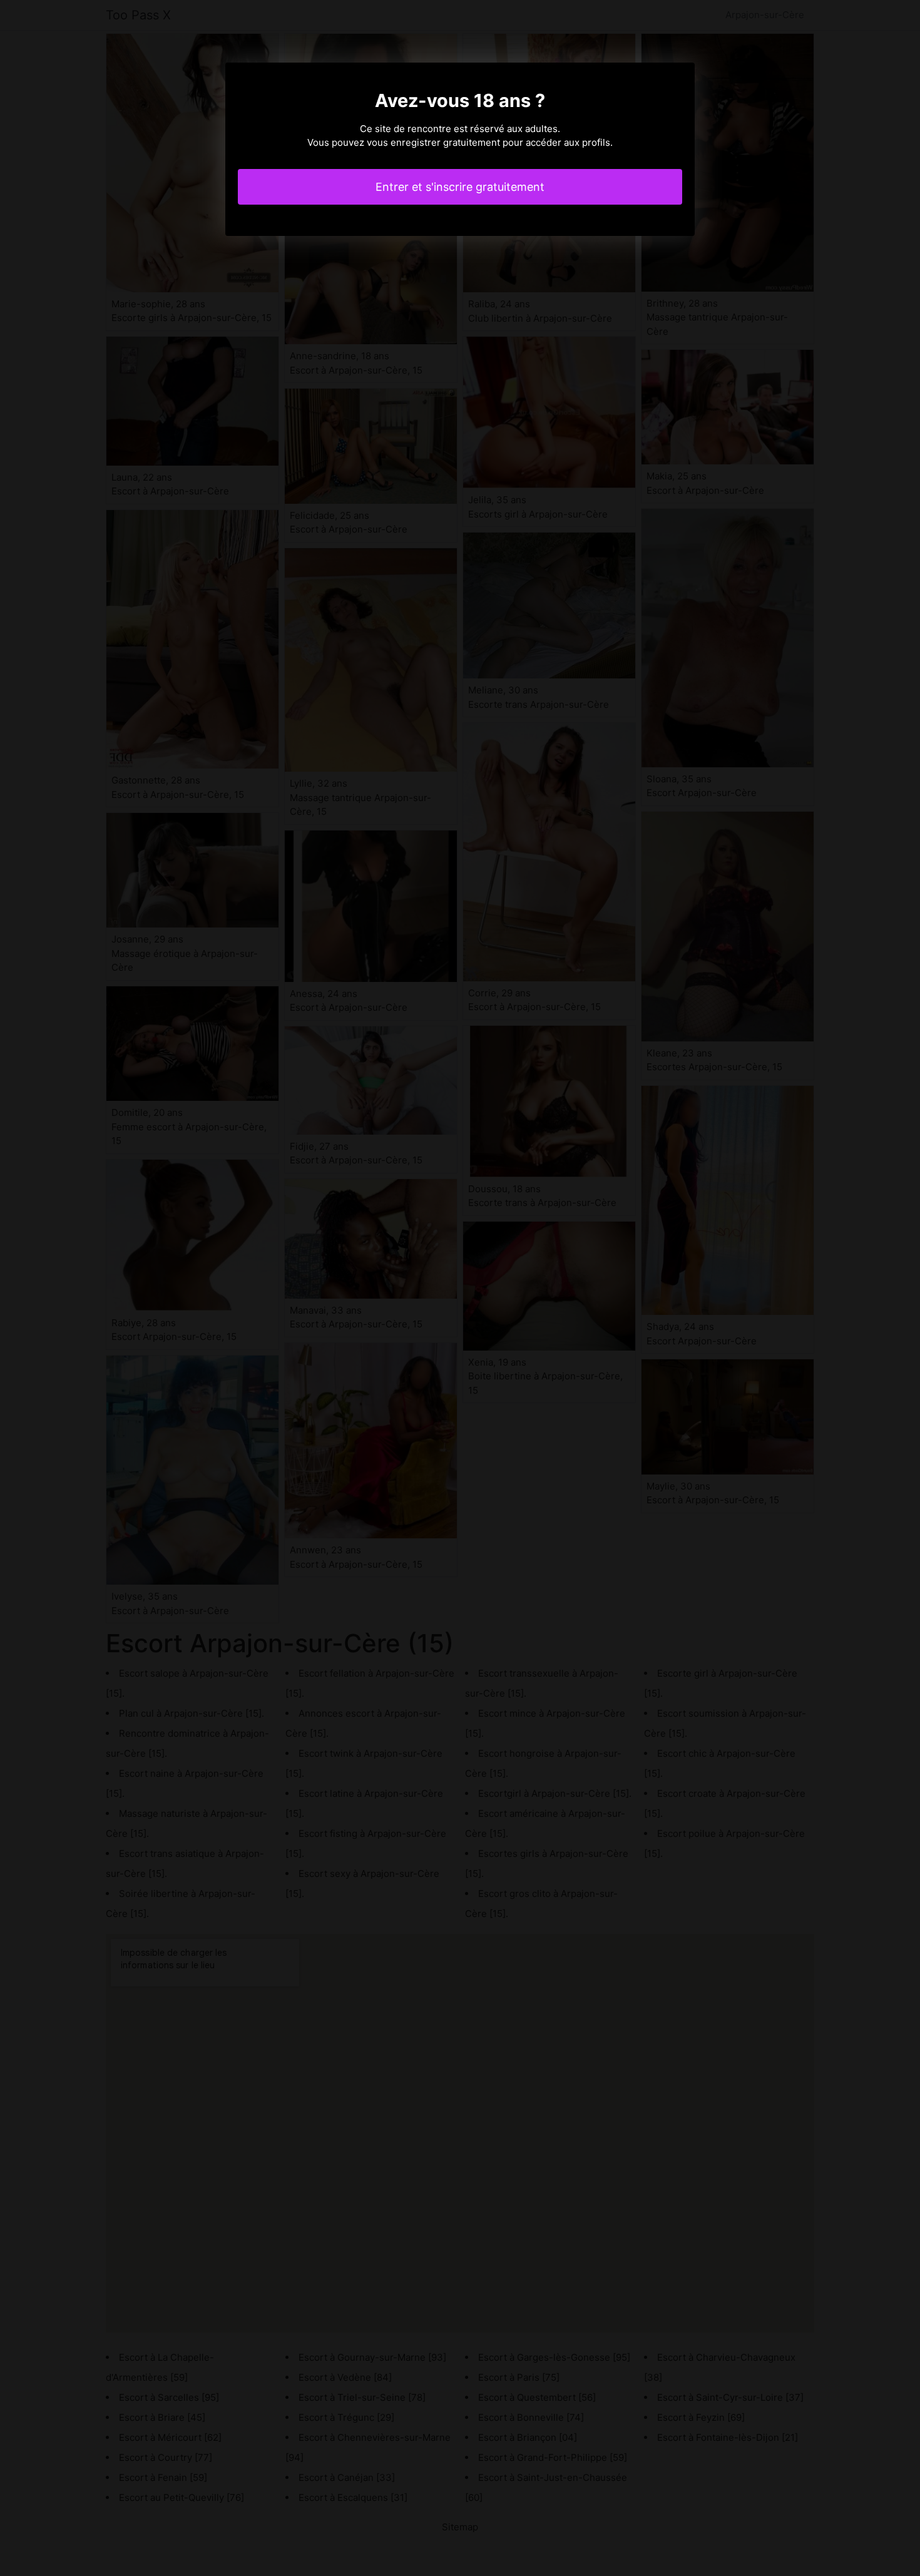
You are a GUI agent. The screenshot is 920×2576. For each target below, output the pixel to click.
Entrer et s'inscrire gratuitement (460, 187)
